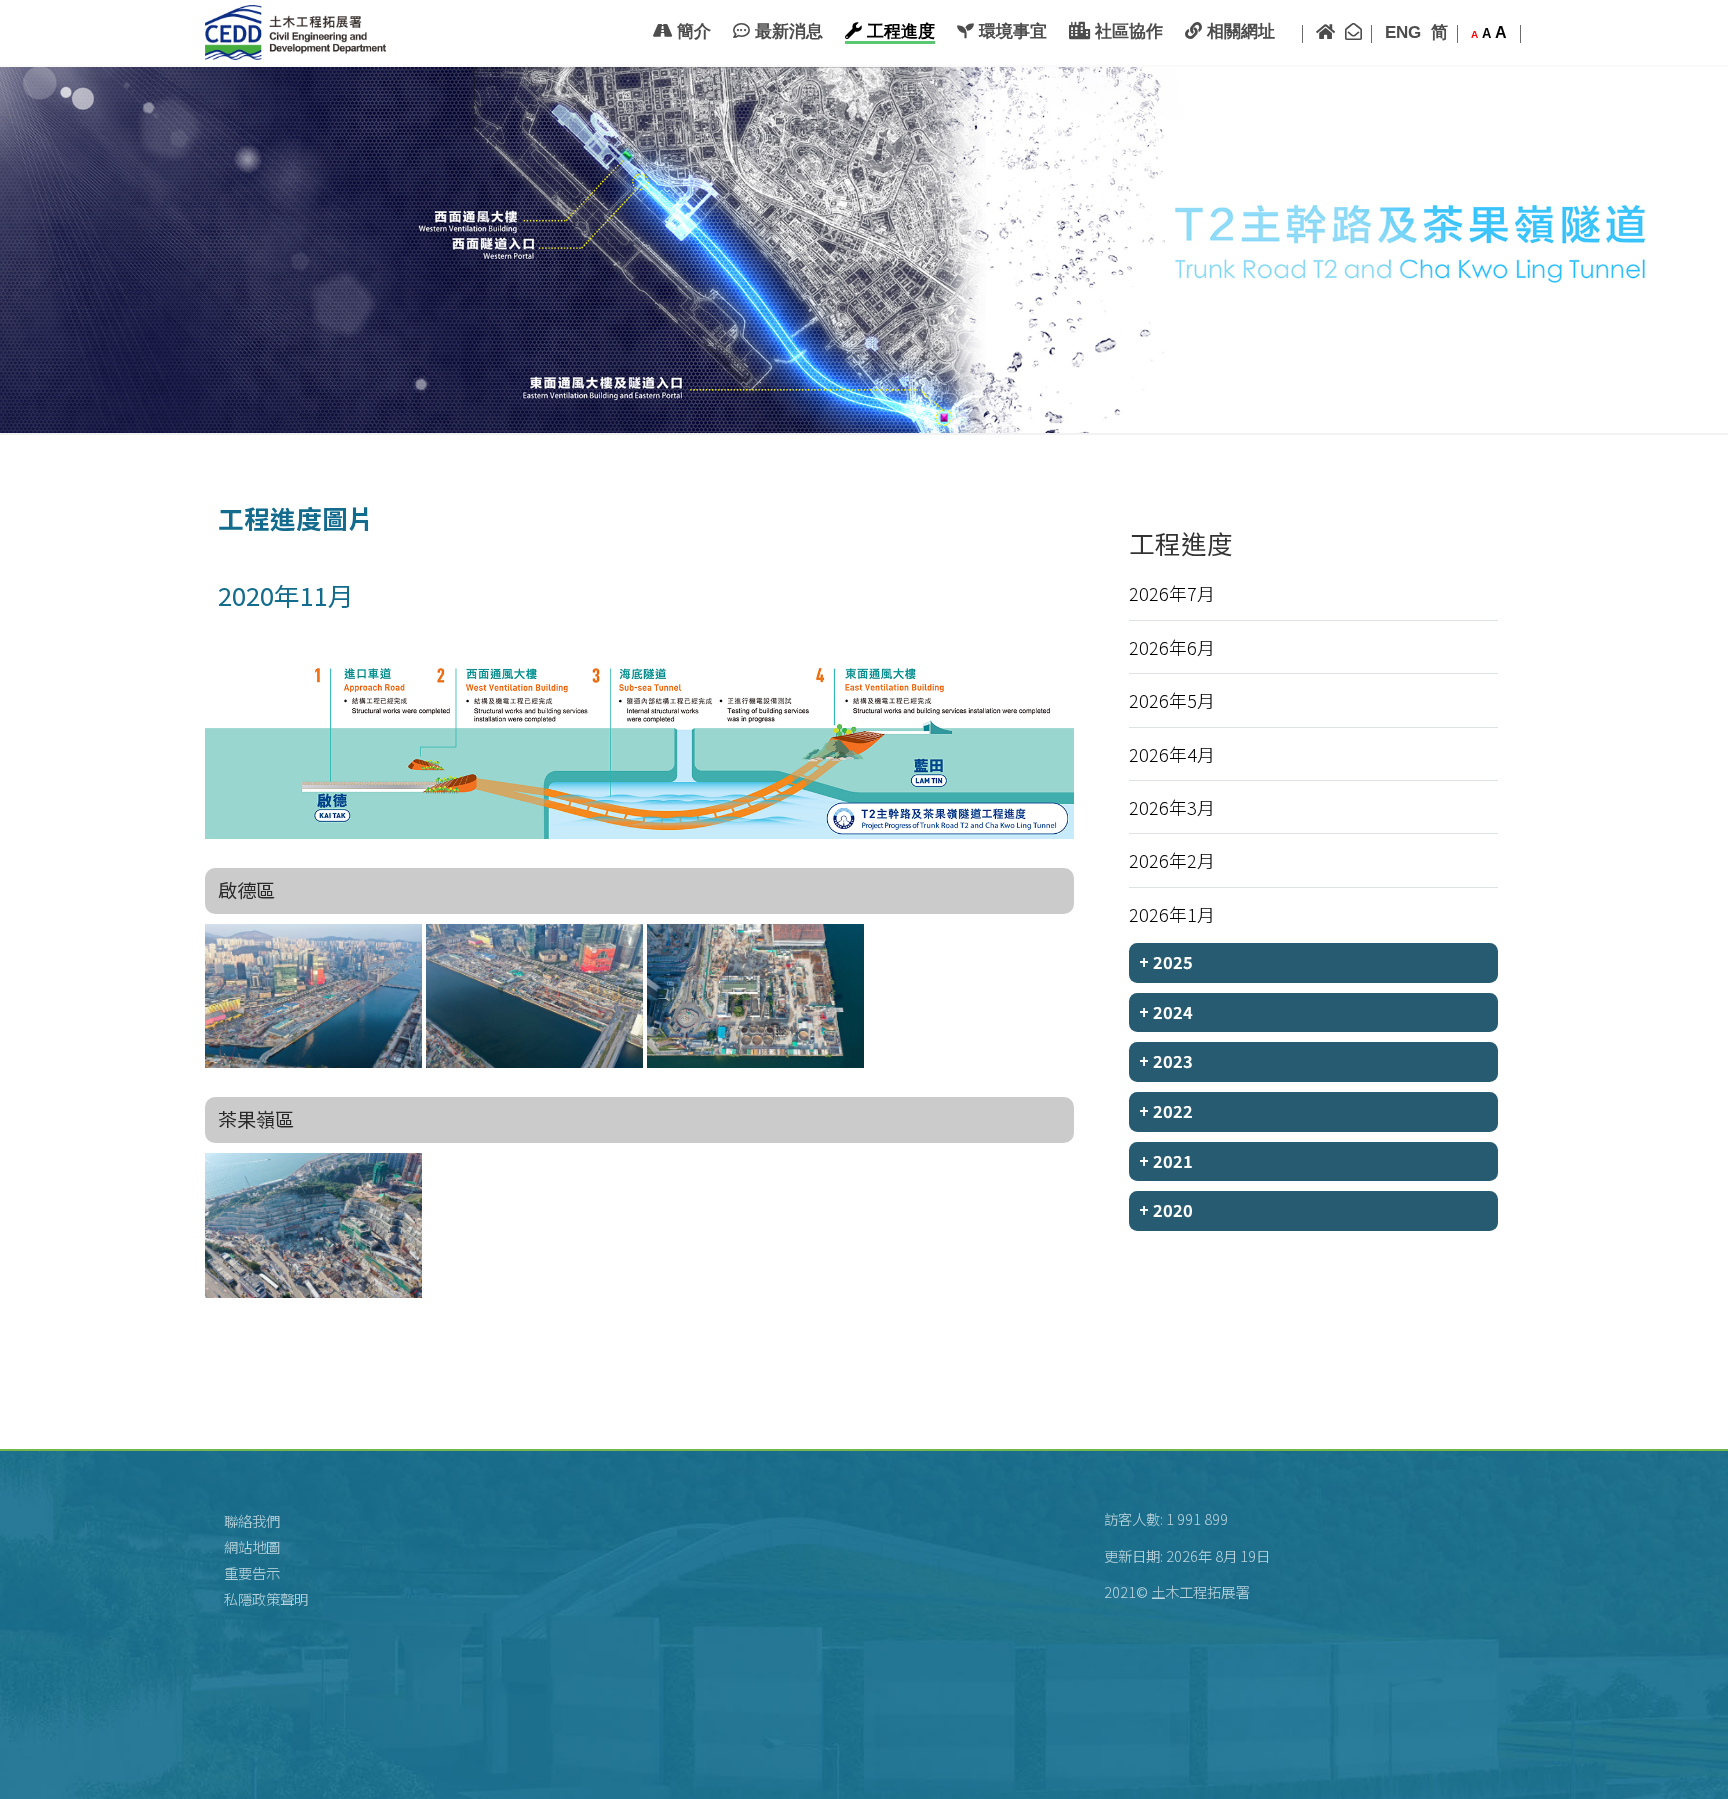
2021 (1166, 1161)
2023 (1166, 1061)
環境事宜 (1010, 31)
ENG (1403, 32)
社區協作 (1126, 31)
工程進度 (898, 31)
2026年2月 (1172, 860)
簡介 (691, 31)
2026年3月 (1172, 807)
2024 (1166, 1012)
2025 (1166, 962)
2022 (1166, 1111)
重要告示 (252, 1572)
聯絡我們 (252, 1520)
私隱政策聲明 (266, 1598)
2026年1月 (1172, 914)
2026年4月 (1172, 754)
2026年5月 (1172, 700)
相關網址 (1238, 31)
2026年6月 (1172, 647)
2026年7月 (1172, 593)
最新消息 (786, 31)
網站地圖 (252, 1546)
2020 (1166, 1210)
